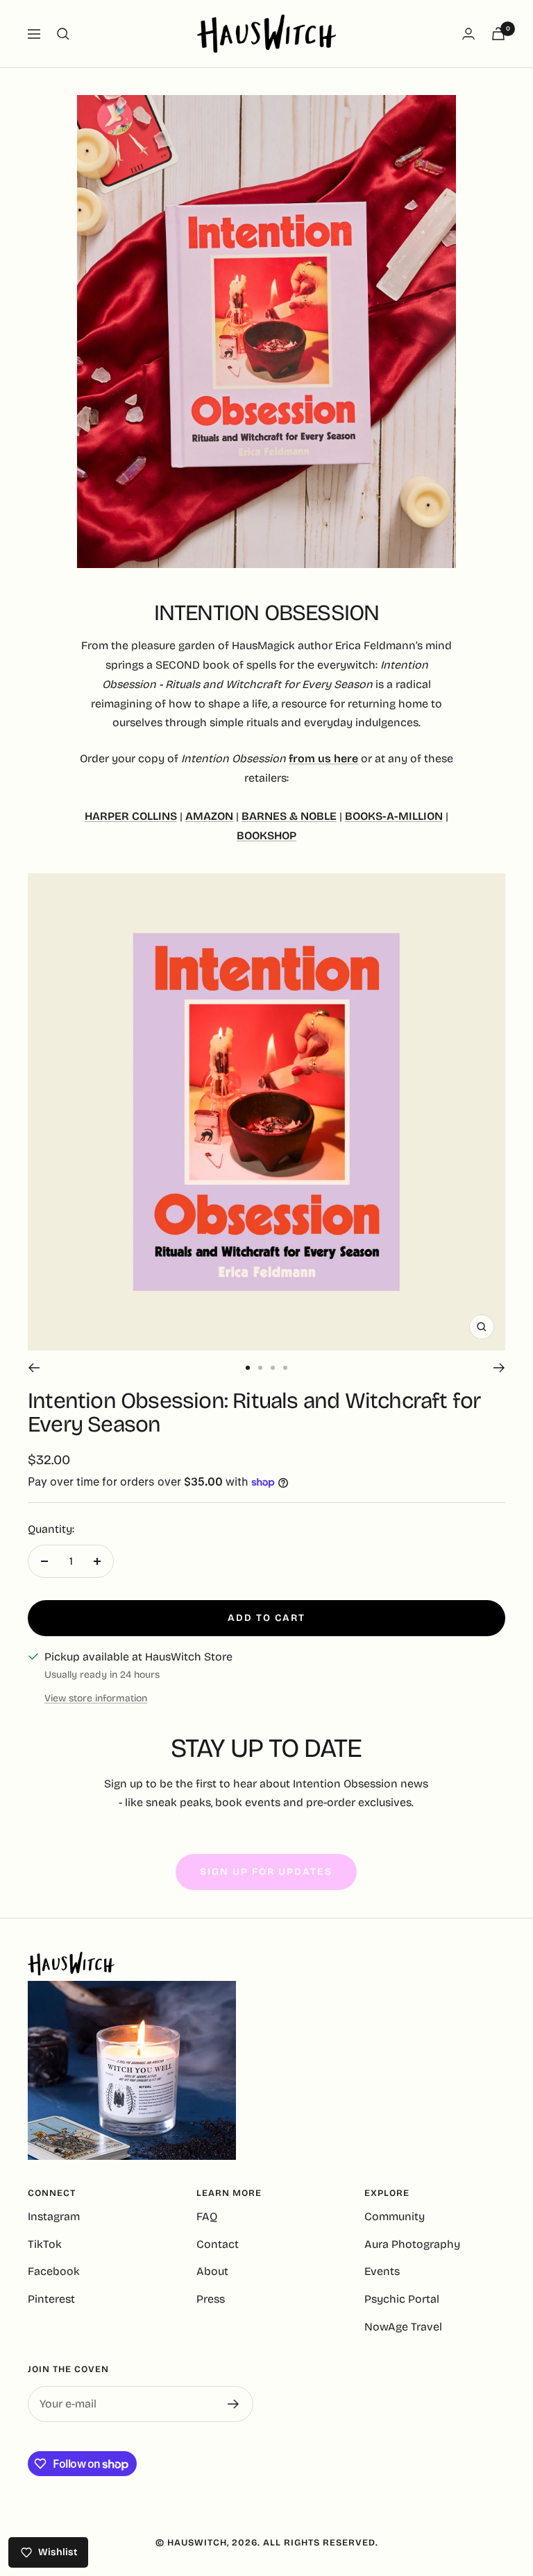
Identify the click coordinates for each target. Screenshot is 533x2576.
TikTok (45, 2244)
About (212, 2271)
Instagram (54, 2216)
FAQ (207, 2216)
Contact (218, 2244)
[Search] (63, 34)
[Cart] (498, 34)
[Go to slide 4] (285, 1368)
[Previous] (34, 1368)
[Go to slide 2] (260, 1368)
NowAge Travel (403, 2327)
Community (395, 2216)
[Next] (499, 1368)
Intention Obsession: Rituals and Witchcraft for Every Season (254, 1412)
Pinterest (51, 2299)
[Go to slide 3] (273, 1368)
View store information (96, 1698)
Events (382, 2271)
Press (211, 2299)
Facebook (54, 2271)
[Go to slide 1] (248, 1368)
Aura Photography (412, 2244)
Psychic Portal (402, 2299)
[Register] (234, 2404)
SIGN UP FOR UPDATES (266, 1872)
